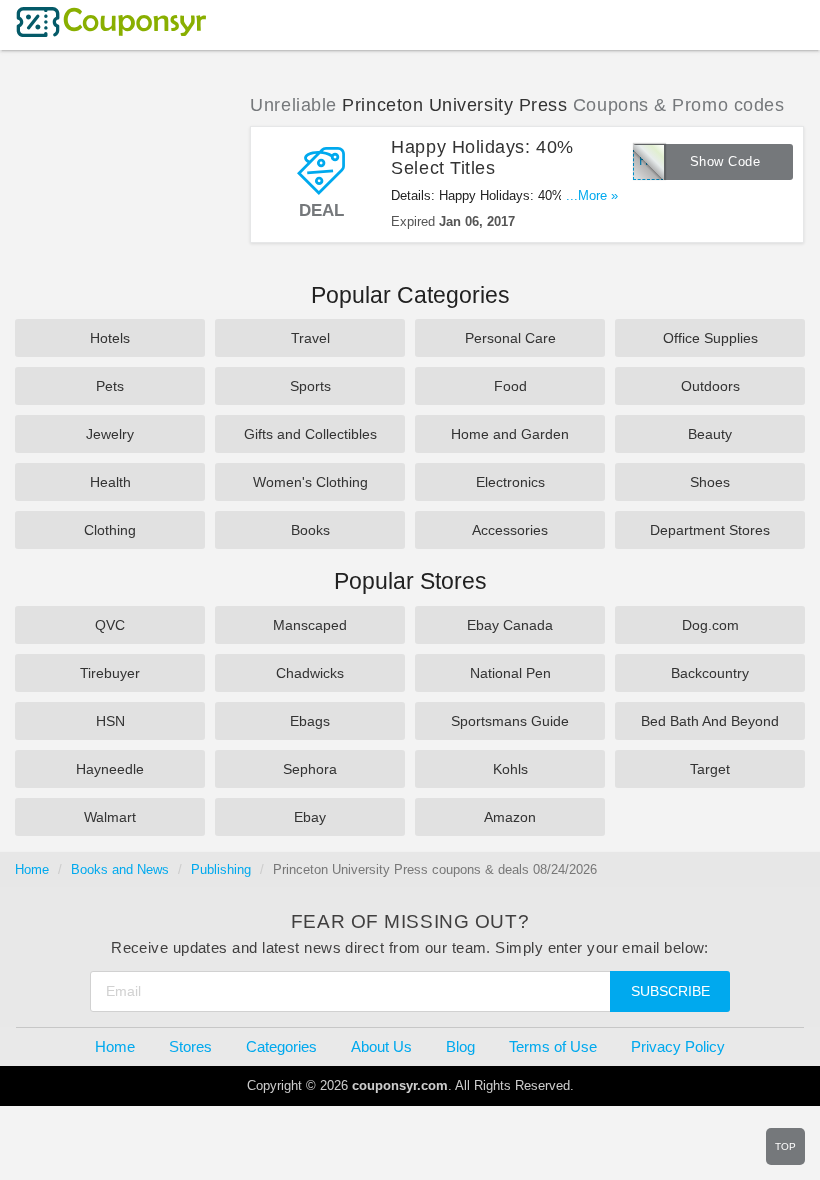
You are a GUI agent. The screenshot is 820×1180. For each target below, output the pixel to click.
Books (310, 530)
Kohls (510, 769)
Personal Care (510, 338)
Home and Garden (510, 434)
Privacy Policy (678, 1046)
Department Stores (710, 530)
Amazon (510, 817)
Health (110, 482)
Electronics (510, 482)
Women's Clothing (310, 482)
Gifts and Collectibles (310, 434)
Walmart (110, 817)
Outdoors (710, 386)
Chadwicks (310, 673)
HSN (110, 721)
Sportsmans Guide (510, 721)
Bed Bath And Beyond (710, 721)
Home (32, 869)
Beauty (710, 434)
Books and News (120, 869)
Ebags (310, 721)
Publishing (221, 869)
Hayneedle (110, 769)
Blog (460, 1046)
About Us (381, 1046)
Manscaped (310, 625)
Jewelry (110, 434)
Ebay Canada (510, 625)
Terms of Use (553, 1046)
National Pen (510, 673)
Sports (310, 386)
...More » (592, 195)
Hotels (110, 338)
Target (710, 769)
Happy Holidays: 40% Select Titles (482, 157)
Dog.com (710, 625)
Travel (310, 338)
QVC (110, 625)
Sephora (310, 769)
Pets (110, 386)
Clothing (110, 530)
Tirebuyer (110, 673)
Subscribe (670, 991)
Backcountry (710, 673)
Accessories (510, 530)
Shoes (710, 482)
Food (510, 386)
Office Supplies (710, 338)
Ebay (310, 817)
